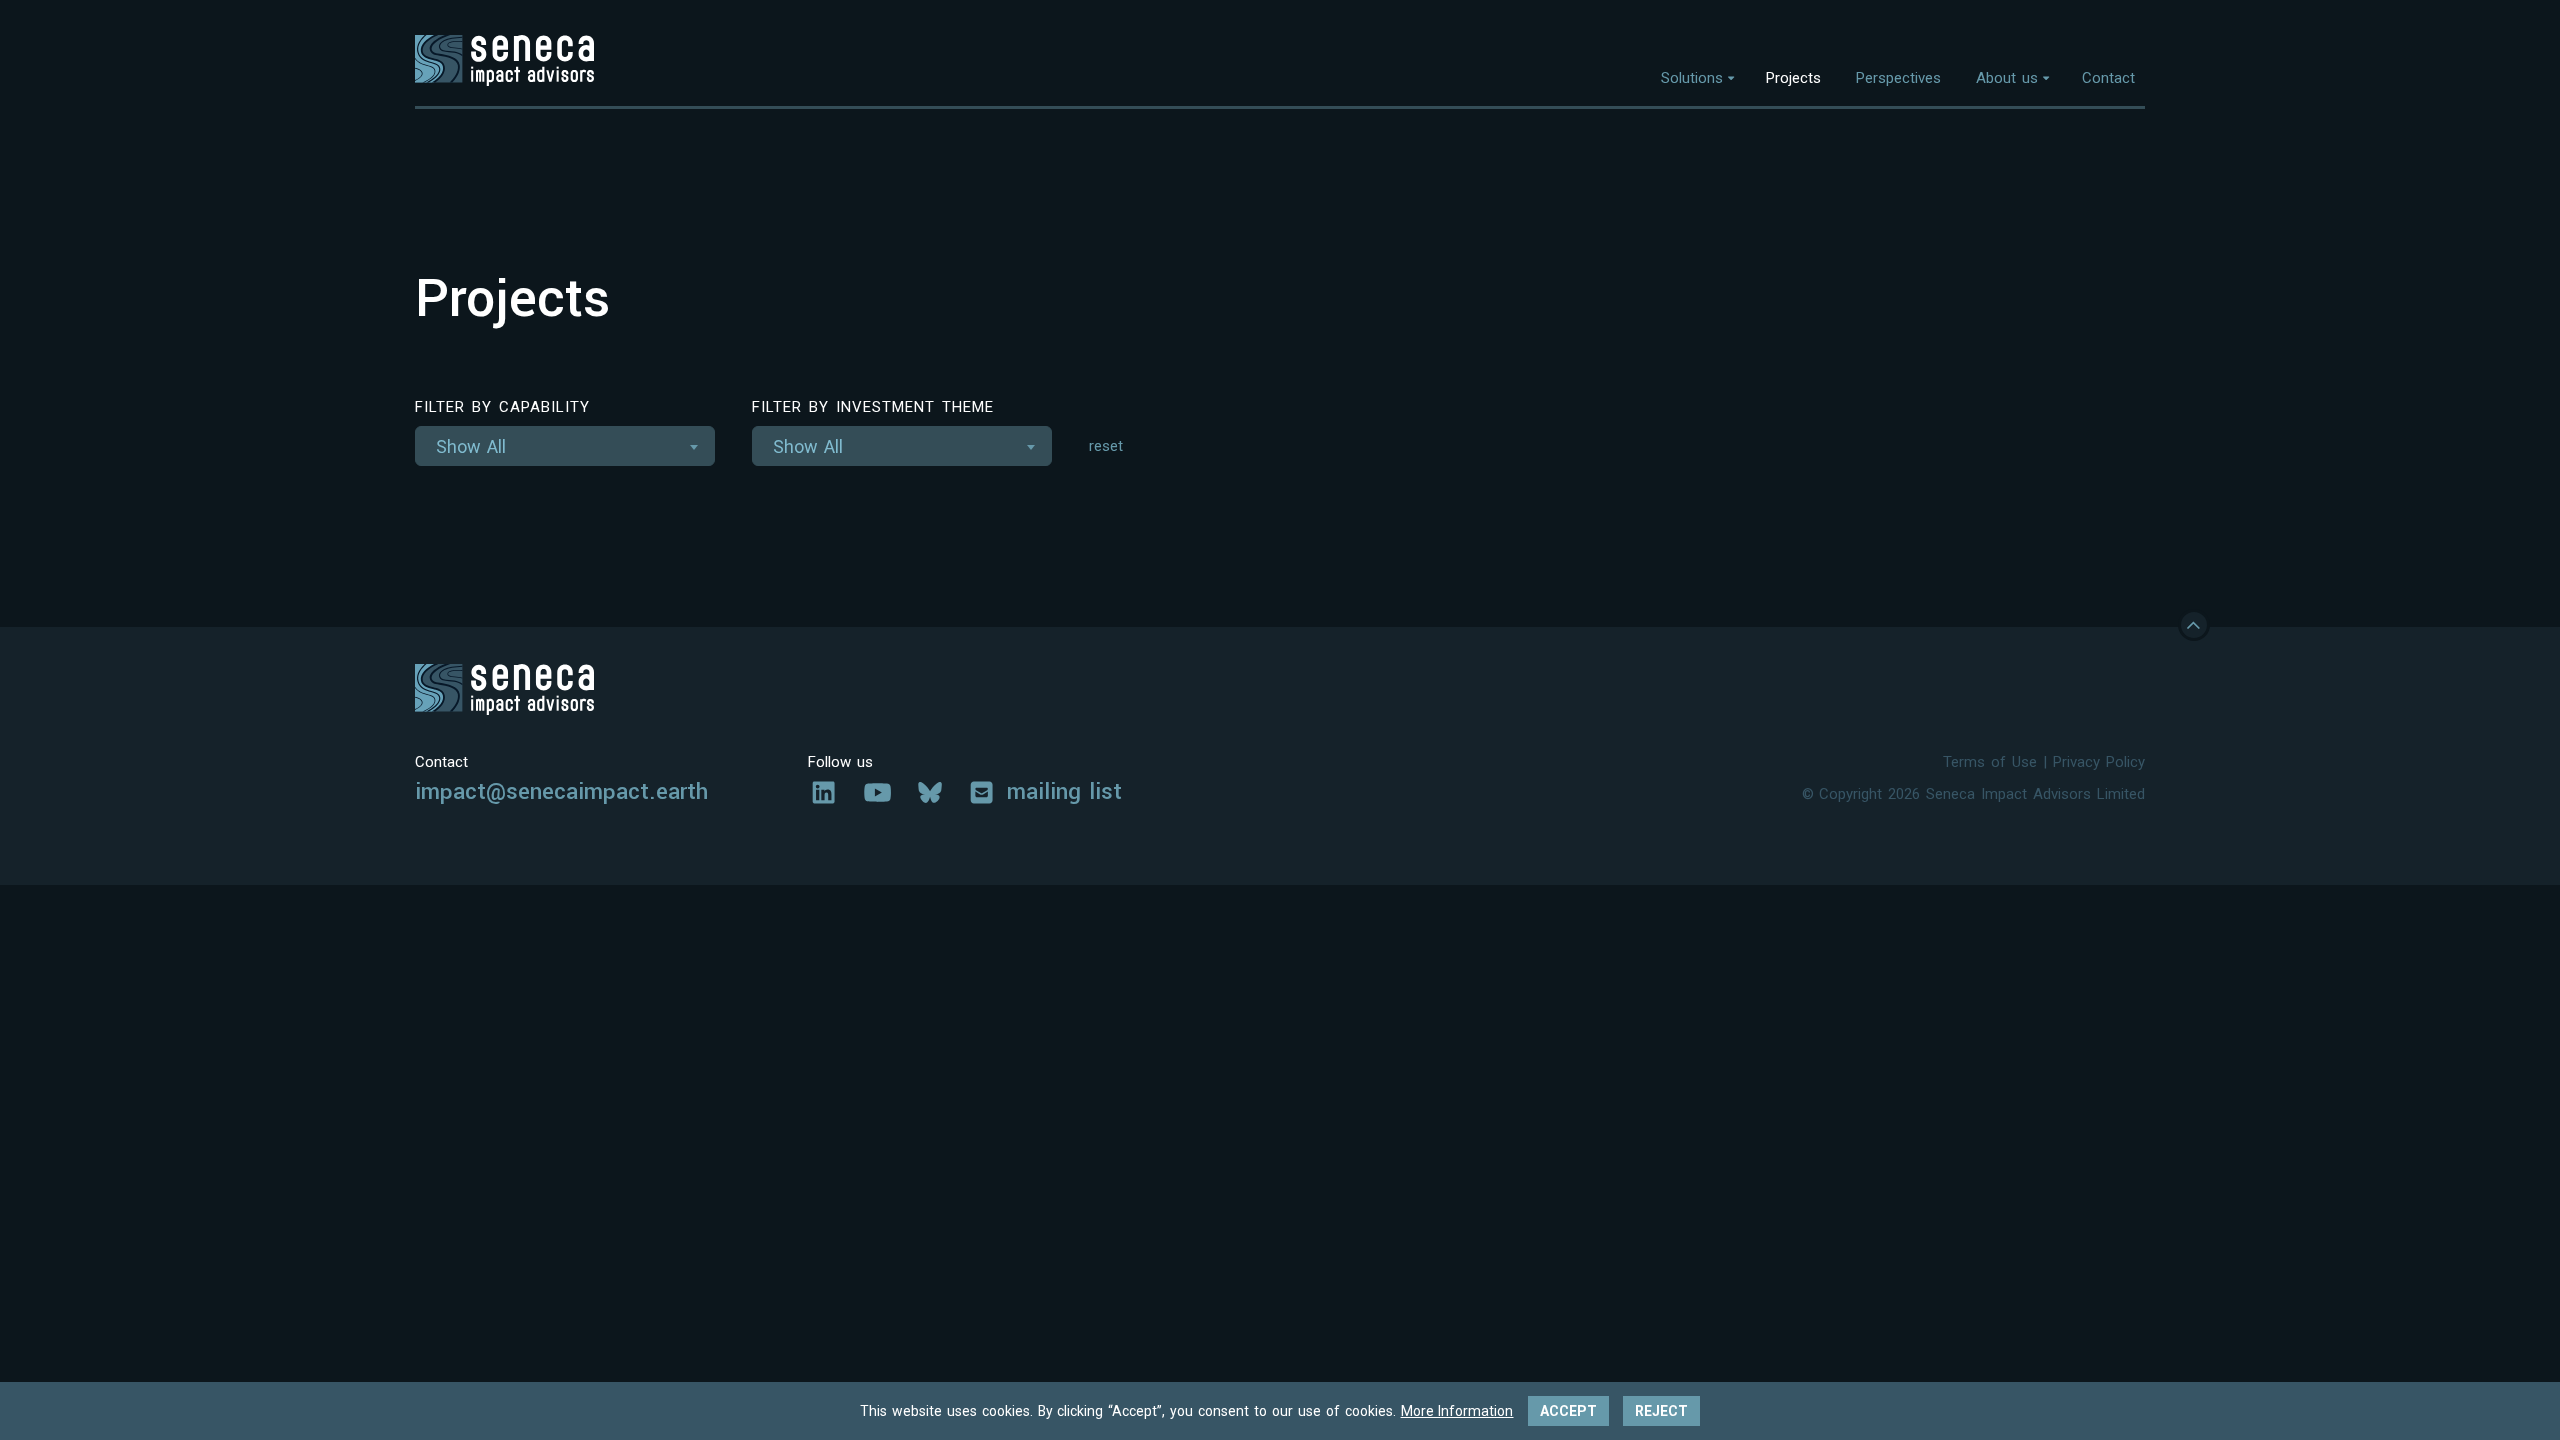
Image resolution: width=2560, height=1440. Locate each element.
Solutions (1692, 78)
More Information (1457, 1411)
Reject (1661, 1411)
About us (2007, 78)
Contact (2108, 78)
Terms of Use (1990, 762)
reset (1106, 446)
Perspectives (1898, 78)
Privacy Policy (2099, 762)
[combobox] (565, 446)
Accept (1568, 1411)
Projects (1793, 78)
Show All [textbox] (471, 446)
